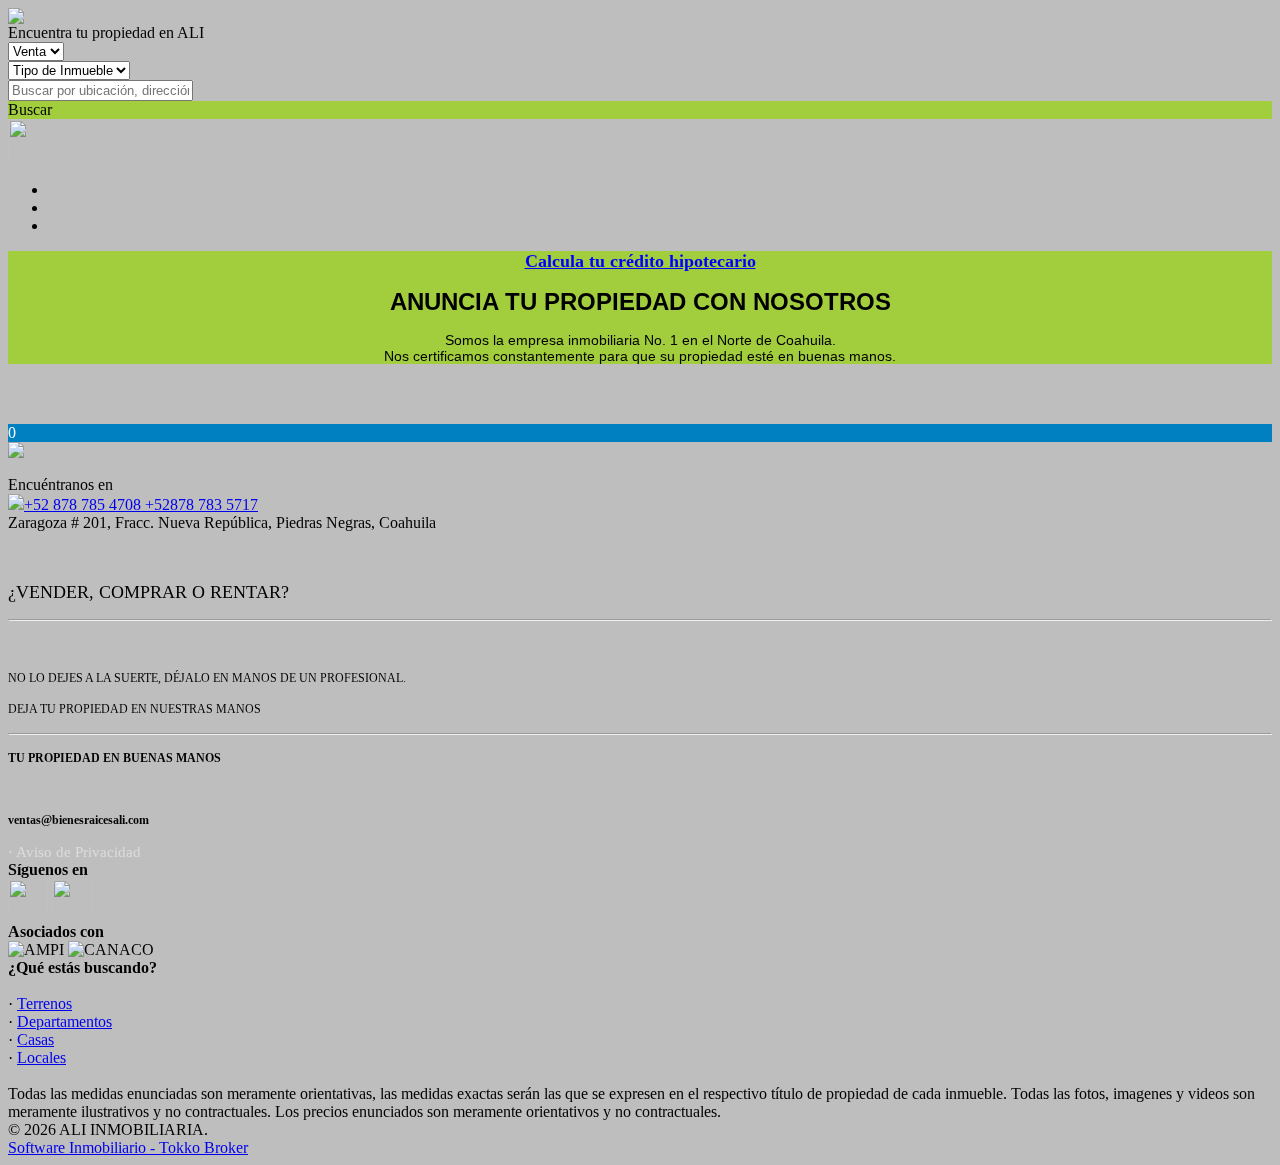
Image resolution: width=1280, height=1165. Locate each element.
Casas (35, 1039)
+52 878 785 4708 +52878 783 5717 (141, 504)
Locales (41, 1057)
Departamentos (64, 1021)
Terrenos (44, 1003)
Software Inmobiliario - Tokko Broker (128, 1147)
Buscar (30, 109)
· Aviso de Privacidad (74, 852)
